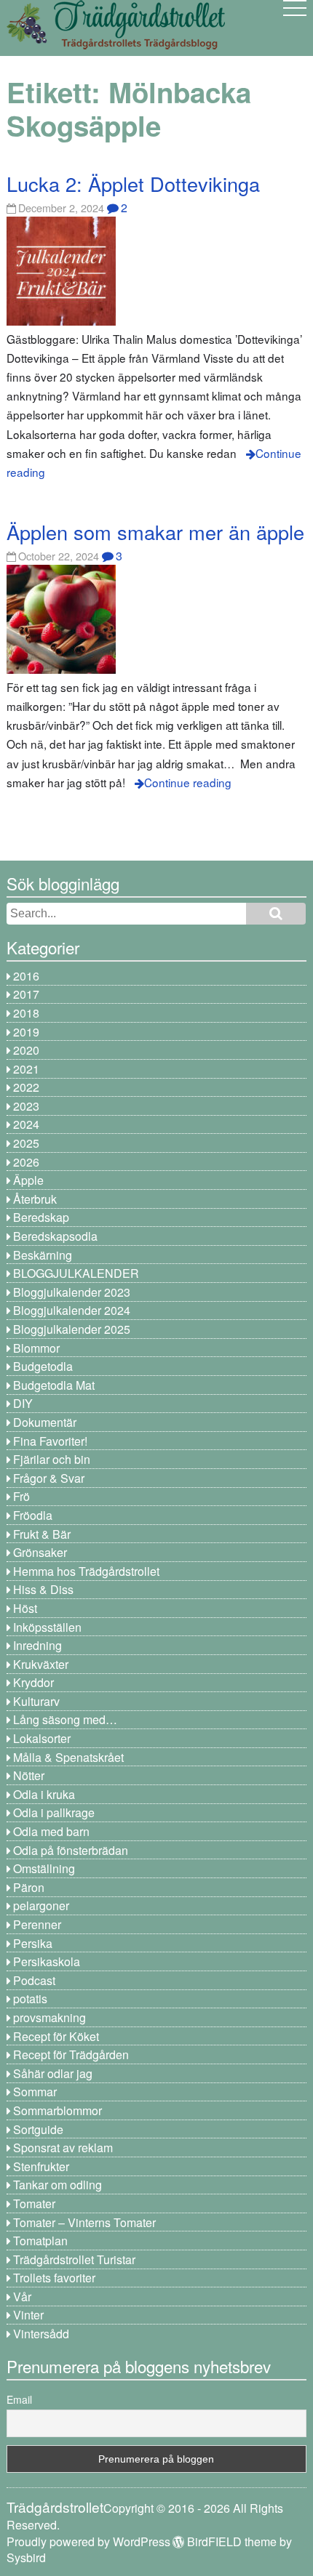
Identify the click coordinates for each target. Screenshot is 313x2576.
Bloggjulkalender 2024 (72, 1310)
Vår (22, 2297)
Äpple (28, 1180)
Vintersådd (41, 2334)
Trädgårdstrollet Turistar (74, 2259)
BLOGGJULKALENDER (76, 1273)
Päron (29, 1887)
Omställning (44, 1868)
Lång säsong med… (65, 1719)
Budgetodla (43, 1366)
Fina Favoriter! (50, 1441)
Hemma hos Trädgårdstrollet (86, 1571)
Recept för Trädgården (71, 2054)
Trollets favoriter (54, 2278)
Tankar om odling (58, 2185)
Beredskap (41, 1217)
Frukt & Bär (42, 1534)
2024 (26, 1124)
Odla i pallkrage (54, 1812)
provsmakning (49, 2017)
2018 (26, 1013)
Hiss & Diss (43, 1589)
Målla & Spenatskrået (68, 1757)
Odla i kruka (44, 1794)
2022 (26, 1087)
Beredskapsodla (55, 1236)
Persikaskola (47, 1961)
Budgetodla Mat (54, 1385)
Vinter (28, 2315)
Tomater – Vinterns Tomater (84, 2222)
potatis (30, 1999)
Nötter (29, 1775)
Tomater (34, 2203)
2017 (26, 994)
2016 (26, 976)
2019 (26, 1032)
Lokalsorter (42, 1738)
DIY (23, 1403)
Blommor (36, 1348)
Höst (25, 1608)
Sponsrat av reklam (63, 2148)
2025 (26, 1143)
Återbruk (35, 1199)
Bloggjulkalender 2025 (72, 1329)
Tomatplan (40, 2241)
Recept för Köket (56, 2036)
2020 (26, 1050)
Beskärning (43, 1255)
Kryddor (33, 1682)
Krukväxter (41, 1664)
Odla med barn (51, 1831)
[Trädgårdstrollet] (116, 44)
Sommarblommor (58, 2110)
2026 (26, 1162)
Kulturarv (36, 1701)
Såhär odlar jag (53, 2073)
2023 (26, 1106)
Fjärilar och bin (52, 1459)
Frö (21, 1496)
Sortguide (38, 2129)
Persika (33, 1943)
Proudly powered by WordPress (88, 2541)
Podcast (34, 1980)
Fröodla (33, 1515)
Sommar (35, 2092)
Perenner (37, 1924)
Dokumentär (45, 1422)
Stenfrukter (41, 2166)
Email (19, 2399)
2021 (26, 1069)
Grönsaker (40, 1552)
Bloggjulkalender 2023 (72, 1292)
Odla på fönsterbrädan (71, 1850)
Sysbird (26, 2557)
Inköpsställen (47, 1627)
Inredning (37, 1645)
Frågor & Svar (49, 1478)
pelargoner (41, 1905)
